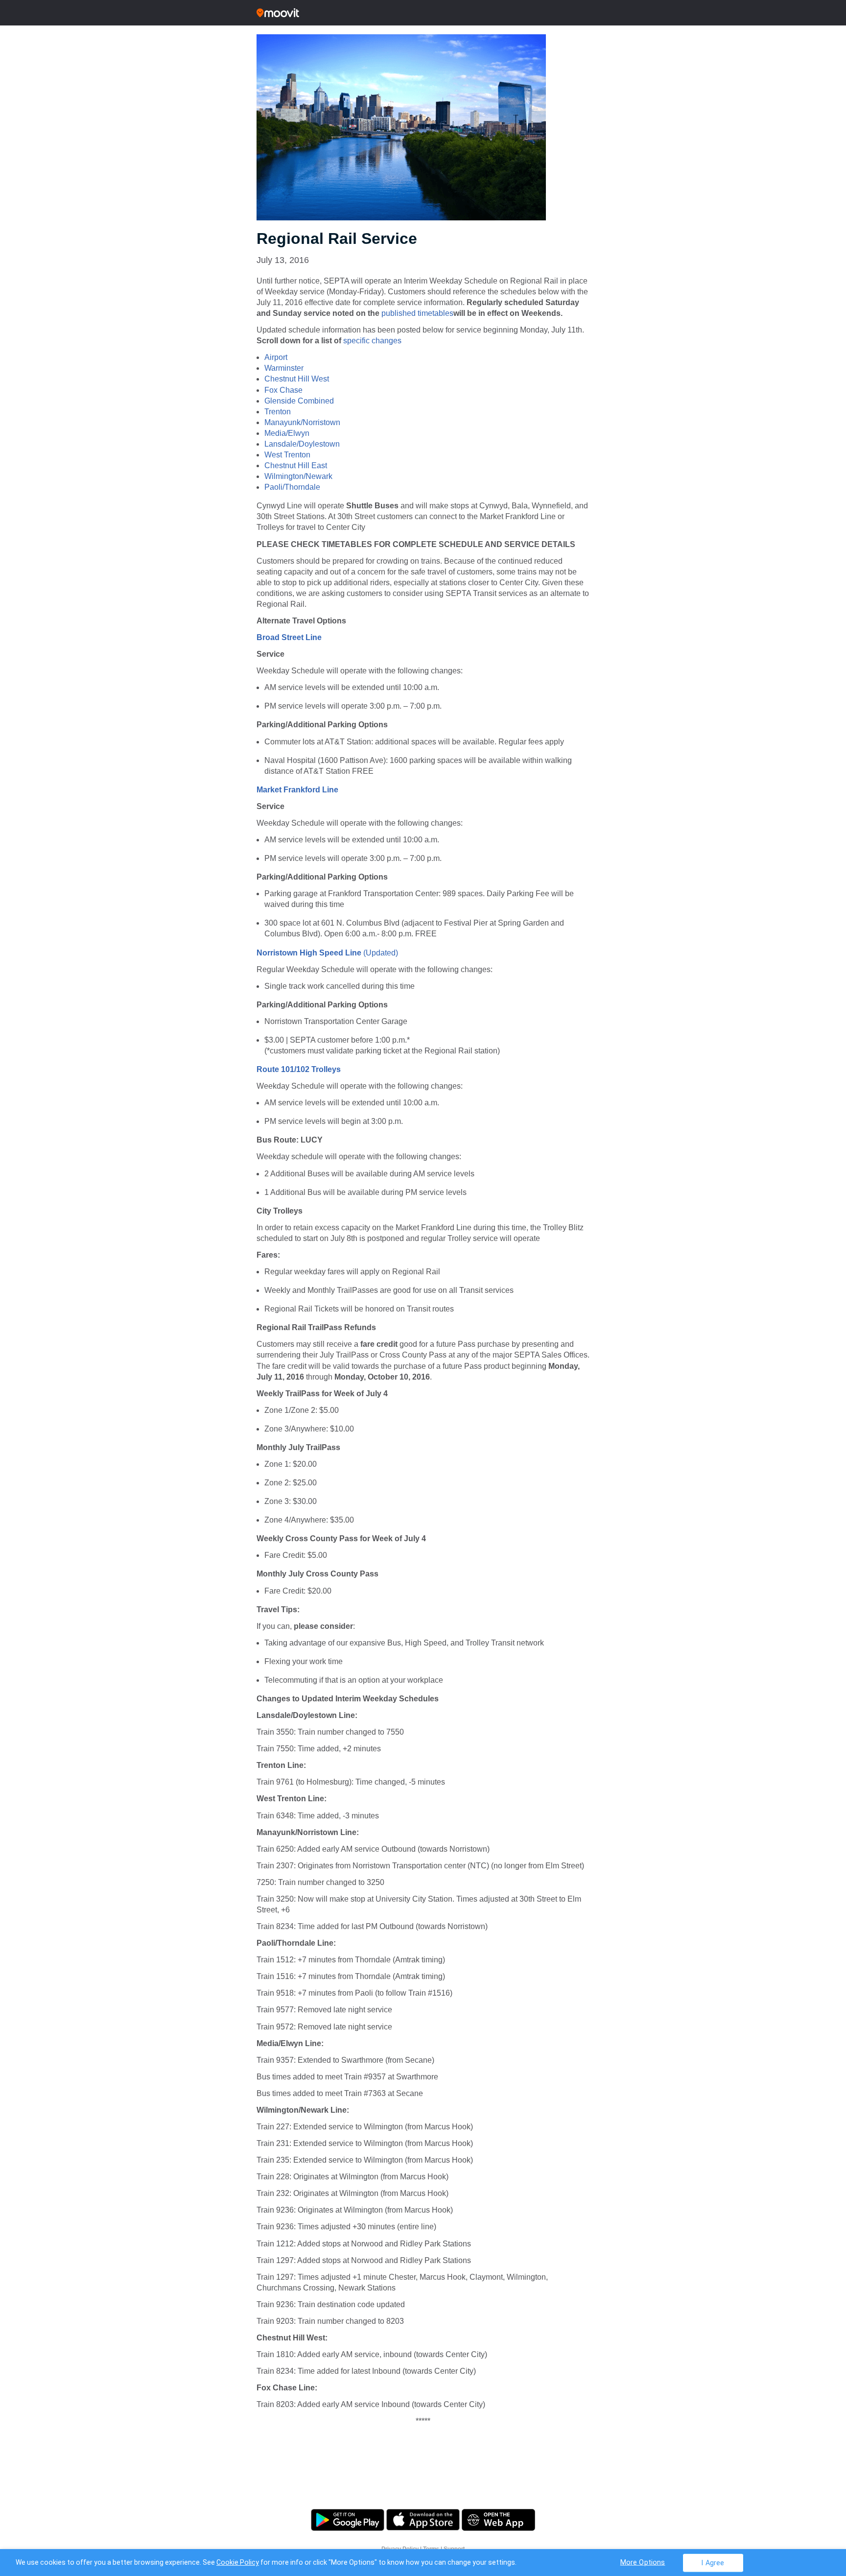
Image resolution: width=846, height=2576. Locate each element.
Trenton (278, 412)
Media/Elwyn (287, 433)
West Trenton (287, 455)
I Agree (713, 2563)
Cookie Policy (238, 2562)
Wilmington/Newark (298, 476)
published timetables (417, 313)
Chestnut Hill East (296, 465)
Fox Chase (283, 390)
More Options (643, 2562)
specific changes (372, 341)
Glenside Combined (299, 401)
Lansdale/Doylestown (302, 444)
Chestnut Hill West (297, 379)
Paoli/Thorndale (292, 487)
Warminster (284, 368)
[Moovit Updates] (423, 13)
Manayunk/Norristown (302, 422)
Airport (276, 357)
